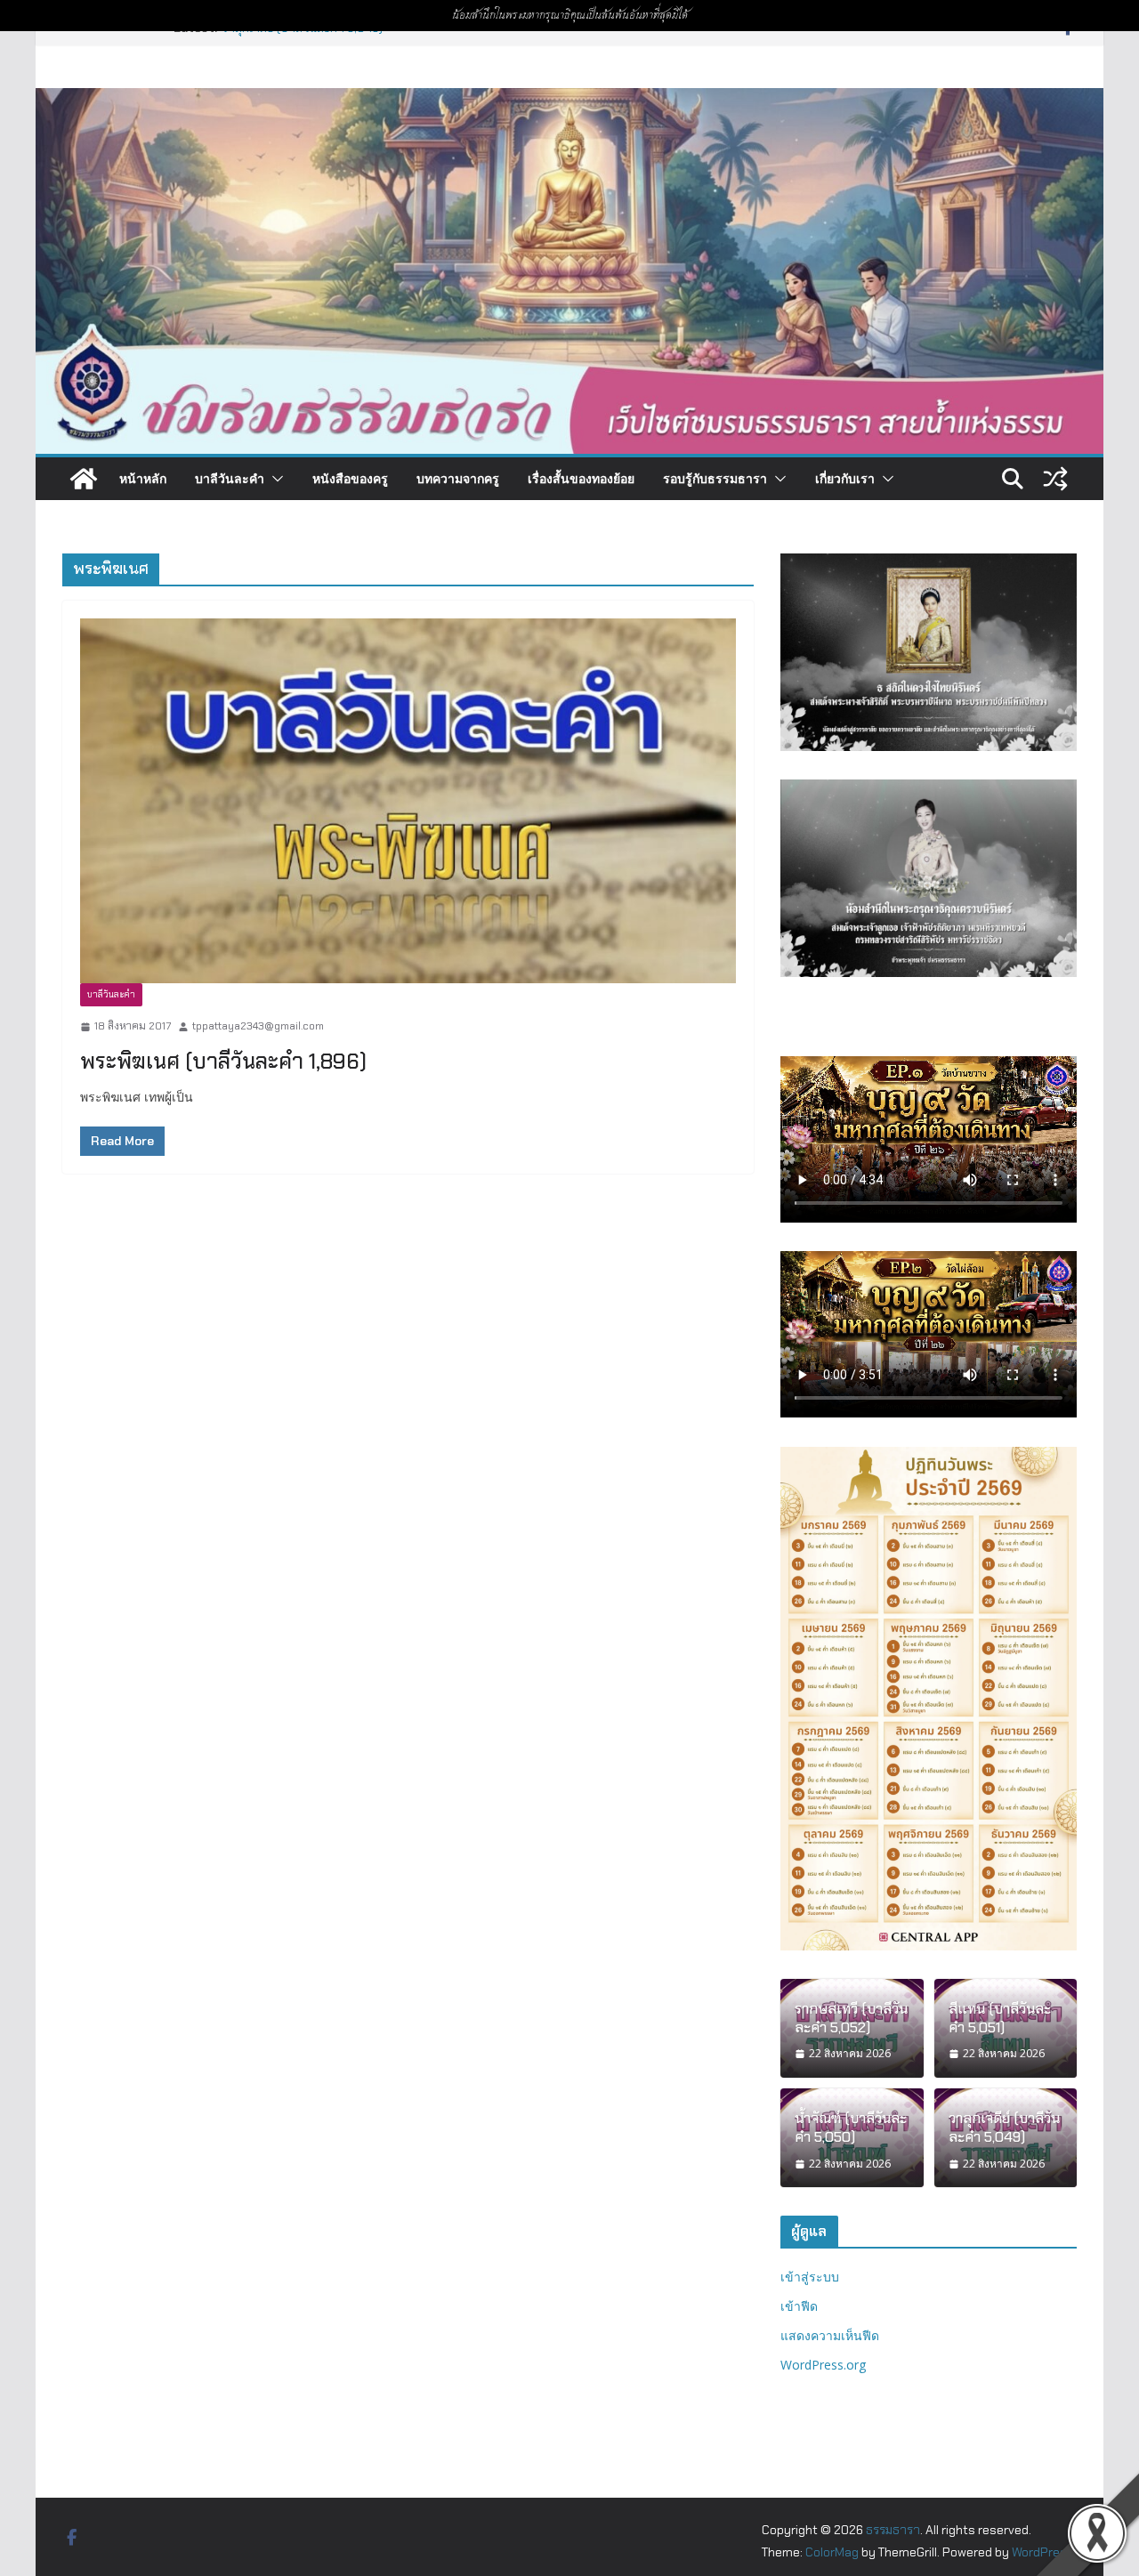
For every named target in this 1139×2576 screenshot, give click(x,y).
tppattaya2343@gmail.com (258, 1026)
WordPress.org (823, 2365)
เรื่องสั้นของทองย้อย (581, 478)
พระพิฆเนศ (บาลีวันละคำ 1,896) (223, 1061)
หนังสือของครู (350, 478)
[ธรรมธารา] (569, 100)
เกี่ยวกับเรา (845, 478)
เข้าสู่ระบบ (810, 2277)
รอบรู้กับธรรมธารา (715, 478)
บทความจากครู (458, 478)
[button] (274, 479)
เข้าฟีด (799, 2306)
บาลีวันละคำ (230, 478)
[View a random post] (1055, 479)
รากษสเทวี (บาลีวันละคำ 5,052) (851, 2019)
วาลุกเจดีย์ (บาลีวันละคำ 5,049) (1004, 2128)
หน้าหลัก (143, 478)
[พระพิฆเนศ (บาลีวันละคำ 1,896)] (408, 801)
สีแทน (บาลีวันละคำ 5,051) (1000, 2019)
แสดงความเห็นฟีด (830, 2335)
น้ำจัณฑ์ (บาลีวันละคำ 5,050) (851, 2128)
